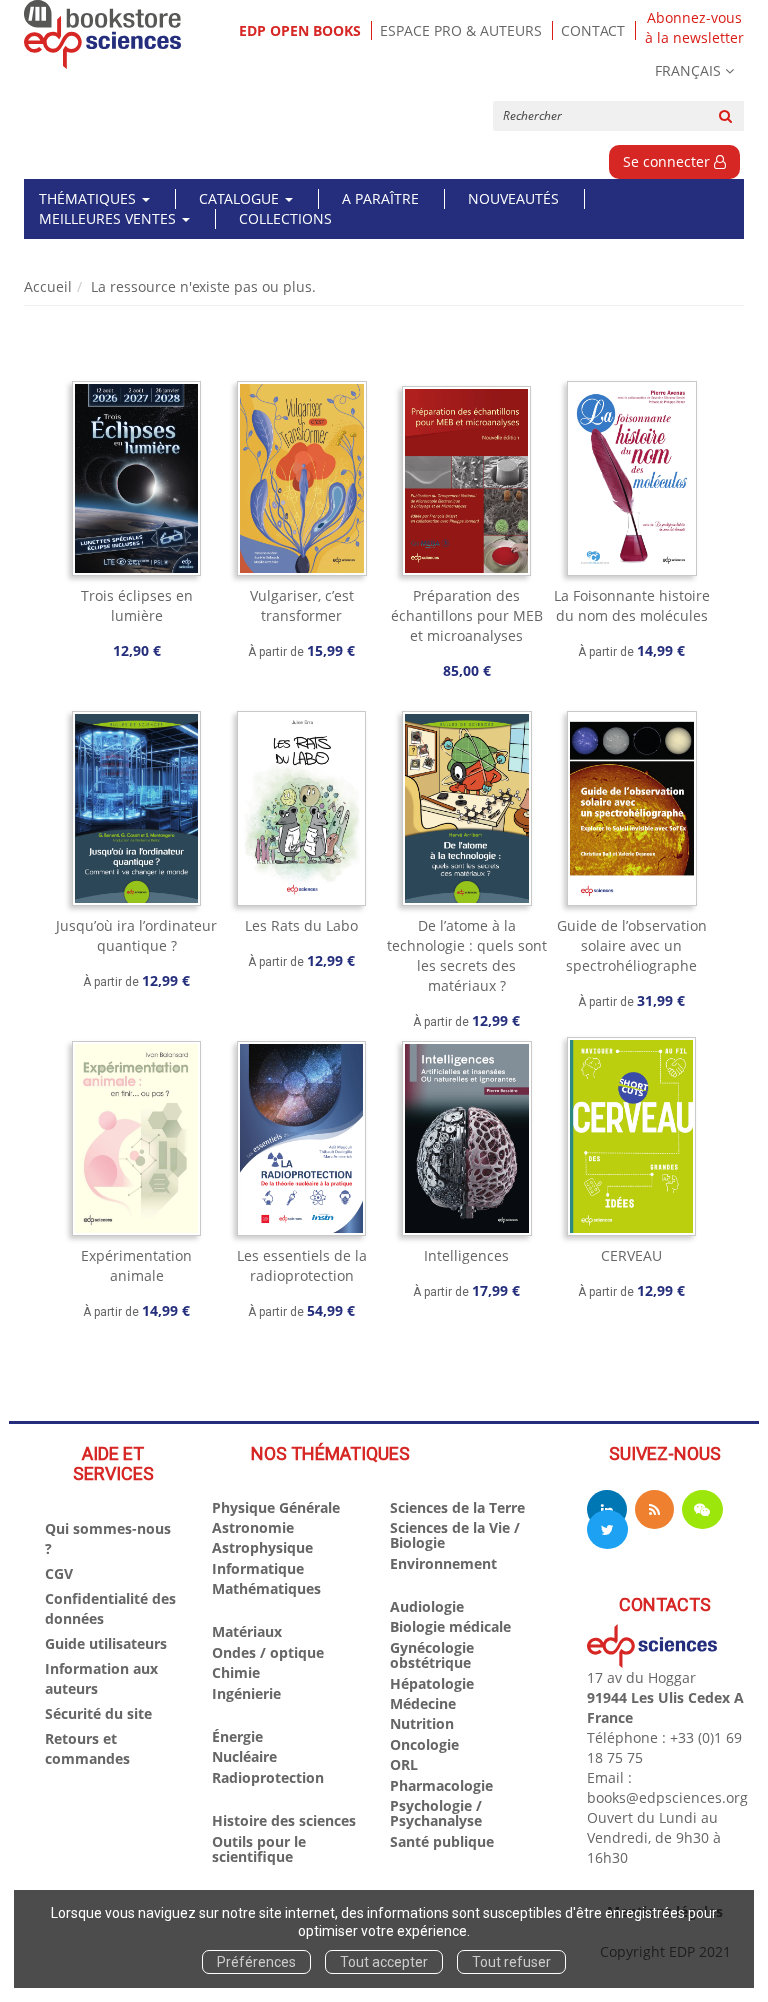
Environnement (443, 1563)
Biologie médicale (450, 1626)
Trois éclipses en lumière (137, 605)
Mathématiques (266, 1588)
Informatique (258, 1568)
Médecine (423, 1703)
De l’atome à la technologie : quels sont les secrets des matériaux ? (467, 955)
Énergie (237, 1736)
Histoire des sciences (284, 1820)
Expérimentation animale (136, 1265)
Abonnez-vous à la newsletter (694, 28)
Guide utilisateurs (106, 1643)
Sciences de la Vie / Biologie (455, 1535)
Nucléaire (244, 1756)
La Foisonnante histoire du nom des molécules (632, 605)
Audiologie (427, 1606)
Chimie (236, 1672)
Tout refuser (511, 1962)
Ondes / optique (268, 1652)
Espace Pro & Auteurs (461, 30)
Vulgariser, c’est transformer (302, 605)
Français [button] (688, 70)
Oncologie (424, 1744)
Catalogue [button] (241, 198)
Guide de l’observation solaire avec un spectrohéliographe (632, 945)
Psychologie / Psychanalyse (436, 1813)
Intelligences (466, 1255)
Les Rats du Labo (301, 925)
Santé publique (442, 1841)
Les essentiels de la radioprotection (302, 1265)
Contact (593, 30)
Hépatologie (432, 1683)
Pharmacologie (441, 1785)
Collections (285, 218)
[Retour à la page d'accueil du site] (103, 34)
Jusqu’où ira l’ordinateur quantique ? (136, 935)
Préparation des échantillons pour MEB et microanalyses (467, 615)
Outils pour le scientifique (259, 1849)
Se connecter (668, 161)
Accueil (48, 286)
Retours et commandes (87, 1748)
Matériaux (247, 1631)
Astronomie (253, 1527)
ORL (404, 1764)
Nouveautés (513, 198)
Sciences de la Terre (457, 1507)
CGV (59, 1573)
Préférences (256, 1962)
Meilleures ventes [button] (109, 218)
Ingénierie (246, 1693)
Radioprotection (268, 1777)
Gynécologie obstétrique (432, 1655)
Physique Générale (276, 1507)
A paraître (380, 198)
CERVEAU (631, 1255)
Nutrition (422, 1723)
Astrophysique (262, 1547)
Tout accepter (384, 1962)
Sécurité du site (98, 1713)
